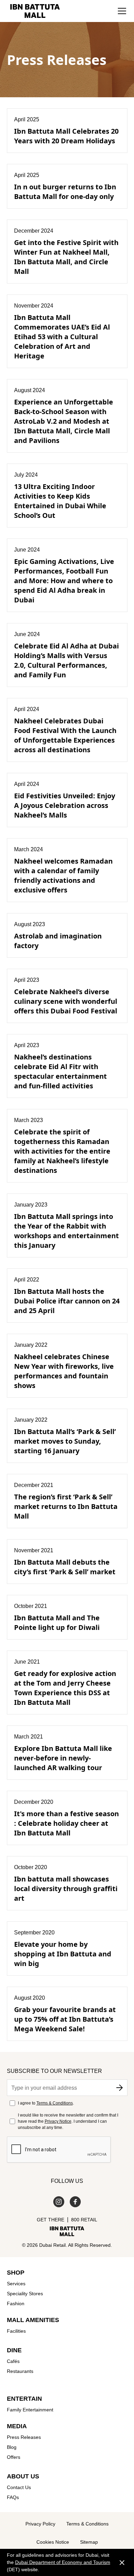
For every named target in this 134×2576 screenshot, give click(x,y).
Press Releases (24, 2437)
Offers (14, 2457)
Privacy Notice (58, 2121)
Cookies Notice (53, 2542)
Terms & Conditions (55, 2103)
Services (16, 2284)
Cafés (13, 2361)
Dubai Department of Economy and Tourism (63, 2562)
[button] (122, 11)
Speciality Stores (25, 2294)
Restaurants (20, 2371)
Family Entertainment (30, 2410)
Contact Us (19, 2487)
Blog (12, 2447)
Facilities (16, 2331)
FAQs (13, 2497)
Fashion (16, 2303)
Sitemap (89, 2542)
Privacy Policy (40, 2524)
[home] (33, 11)
